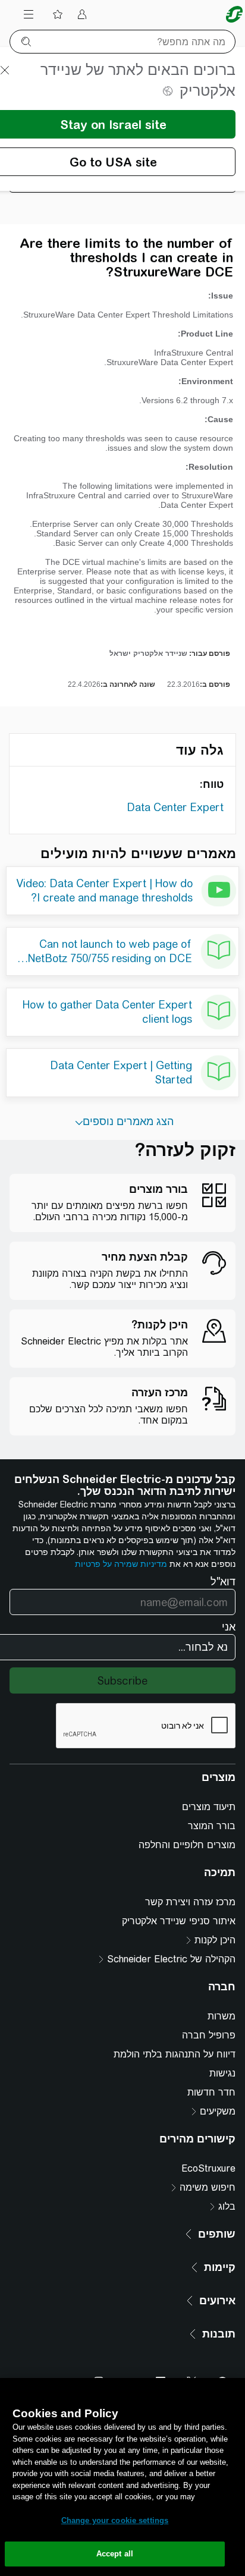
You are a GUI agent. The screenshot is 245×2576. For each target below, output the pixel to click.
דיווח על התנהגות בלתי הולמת (175, 2054)
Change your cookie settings (115, 2520)
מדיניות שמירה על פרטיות (121, 1564)
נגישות (222, 2073)
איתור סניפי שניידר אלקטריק (179, 1921)
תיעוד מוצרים (209, 1807)
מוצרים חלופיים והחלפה (187, 1845)
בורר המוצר (212, 1826)
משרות (222, 2016)
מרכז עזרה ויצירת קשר (190, 1902)
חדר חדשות (211, 2092)
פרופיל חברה (209, 2035)
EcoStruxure (208, 2168)
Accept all (115, 2554)
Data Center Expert (175, 807)
